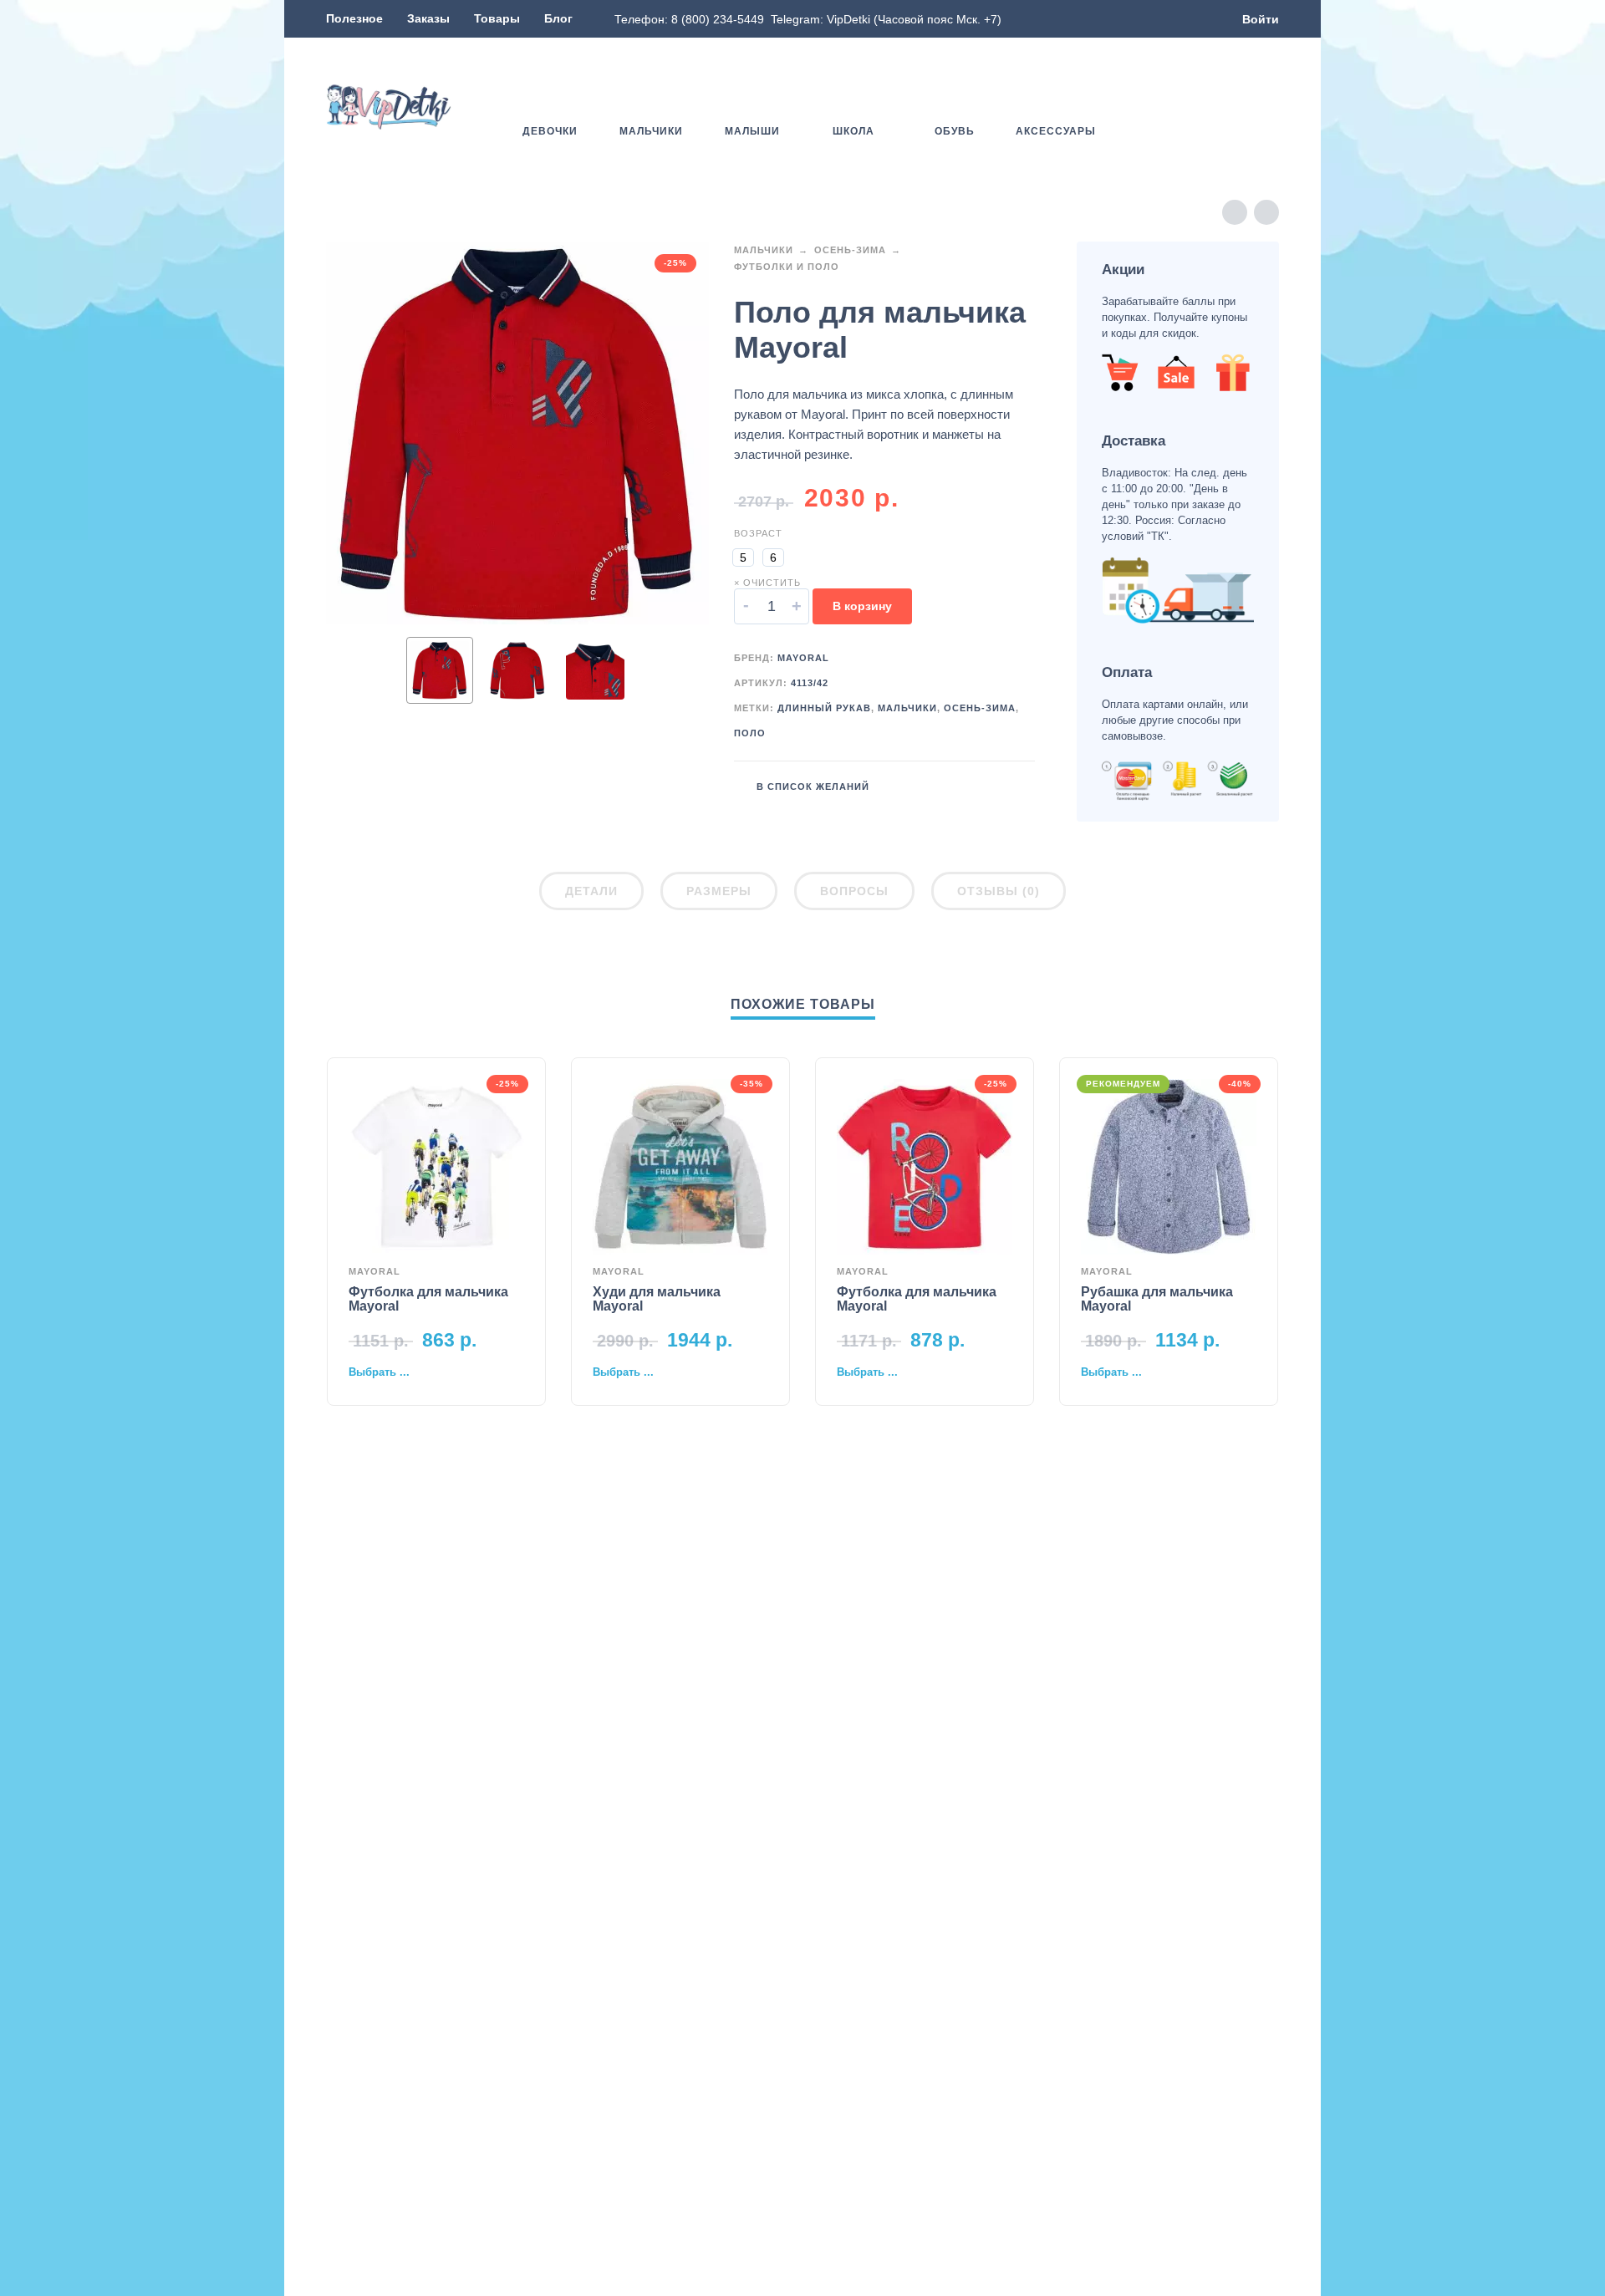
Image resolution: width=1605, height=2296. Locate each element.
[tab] (591, 894)
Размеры (719, 891)
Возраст (758, 533)
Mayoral (803, 658)
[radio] (743, 557)
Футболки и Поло (787, 267)
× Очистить (767, 583)
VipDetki (848, 19)
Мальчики (764, 250)
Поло (750, 733)
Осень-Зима (850, 250)
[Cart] (1269, 107)
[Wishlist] (1172, 107)
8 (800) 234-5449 (718, 19)
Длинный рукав (824, 708)
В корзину (862, 606)
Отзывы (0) (999, 891)
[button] (1220, 107)
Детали (591, 891)
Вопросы (854, 891)
